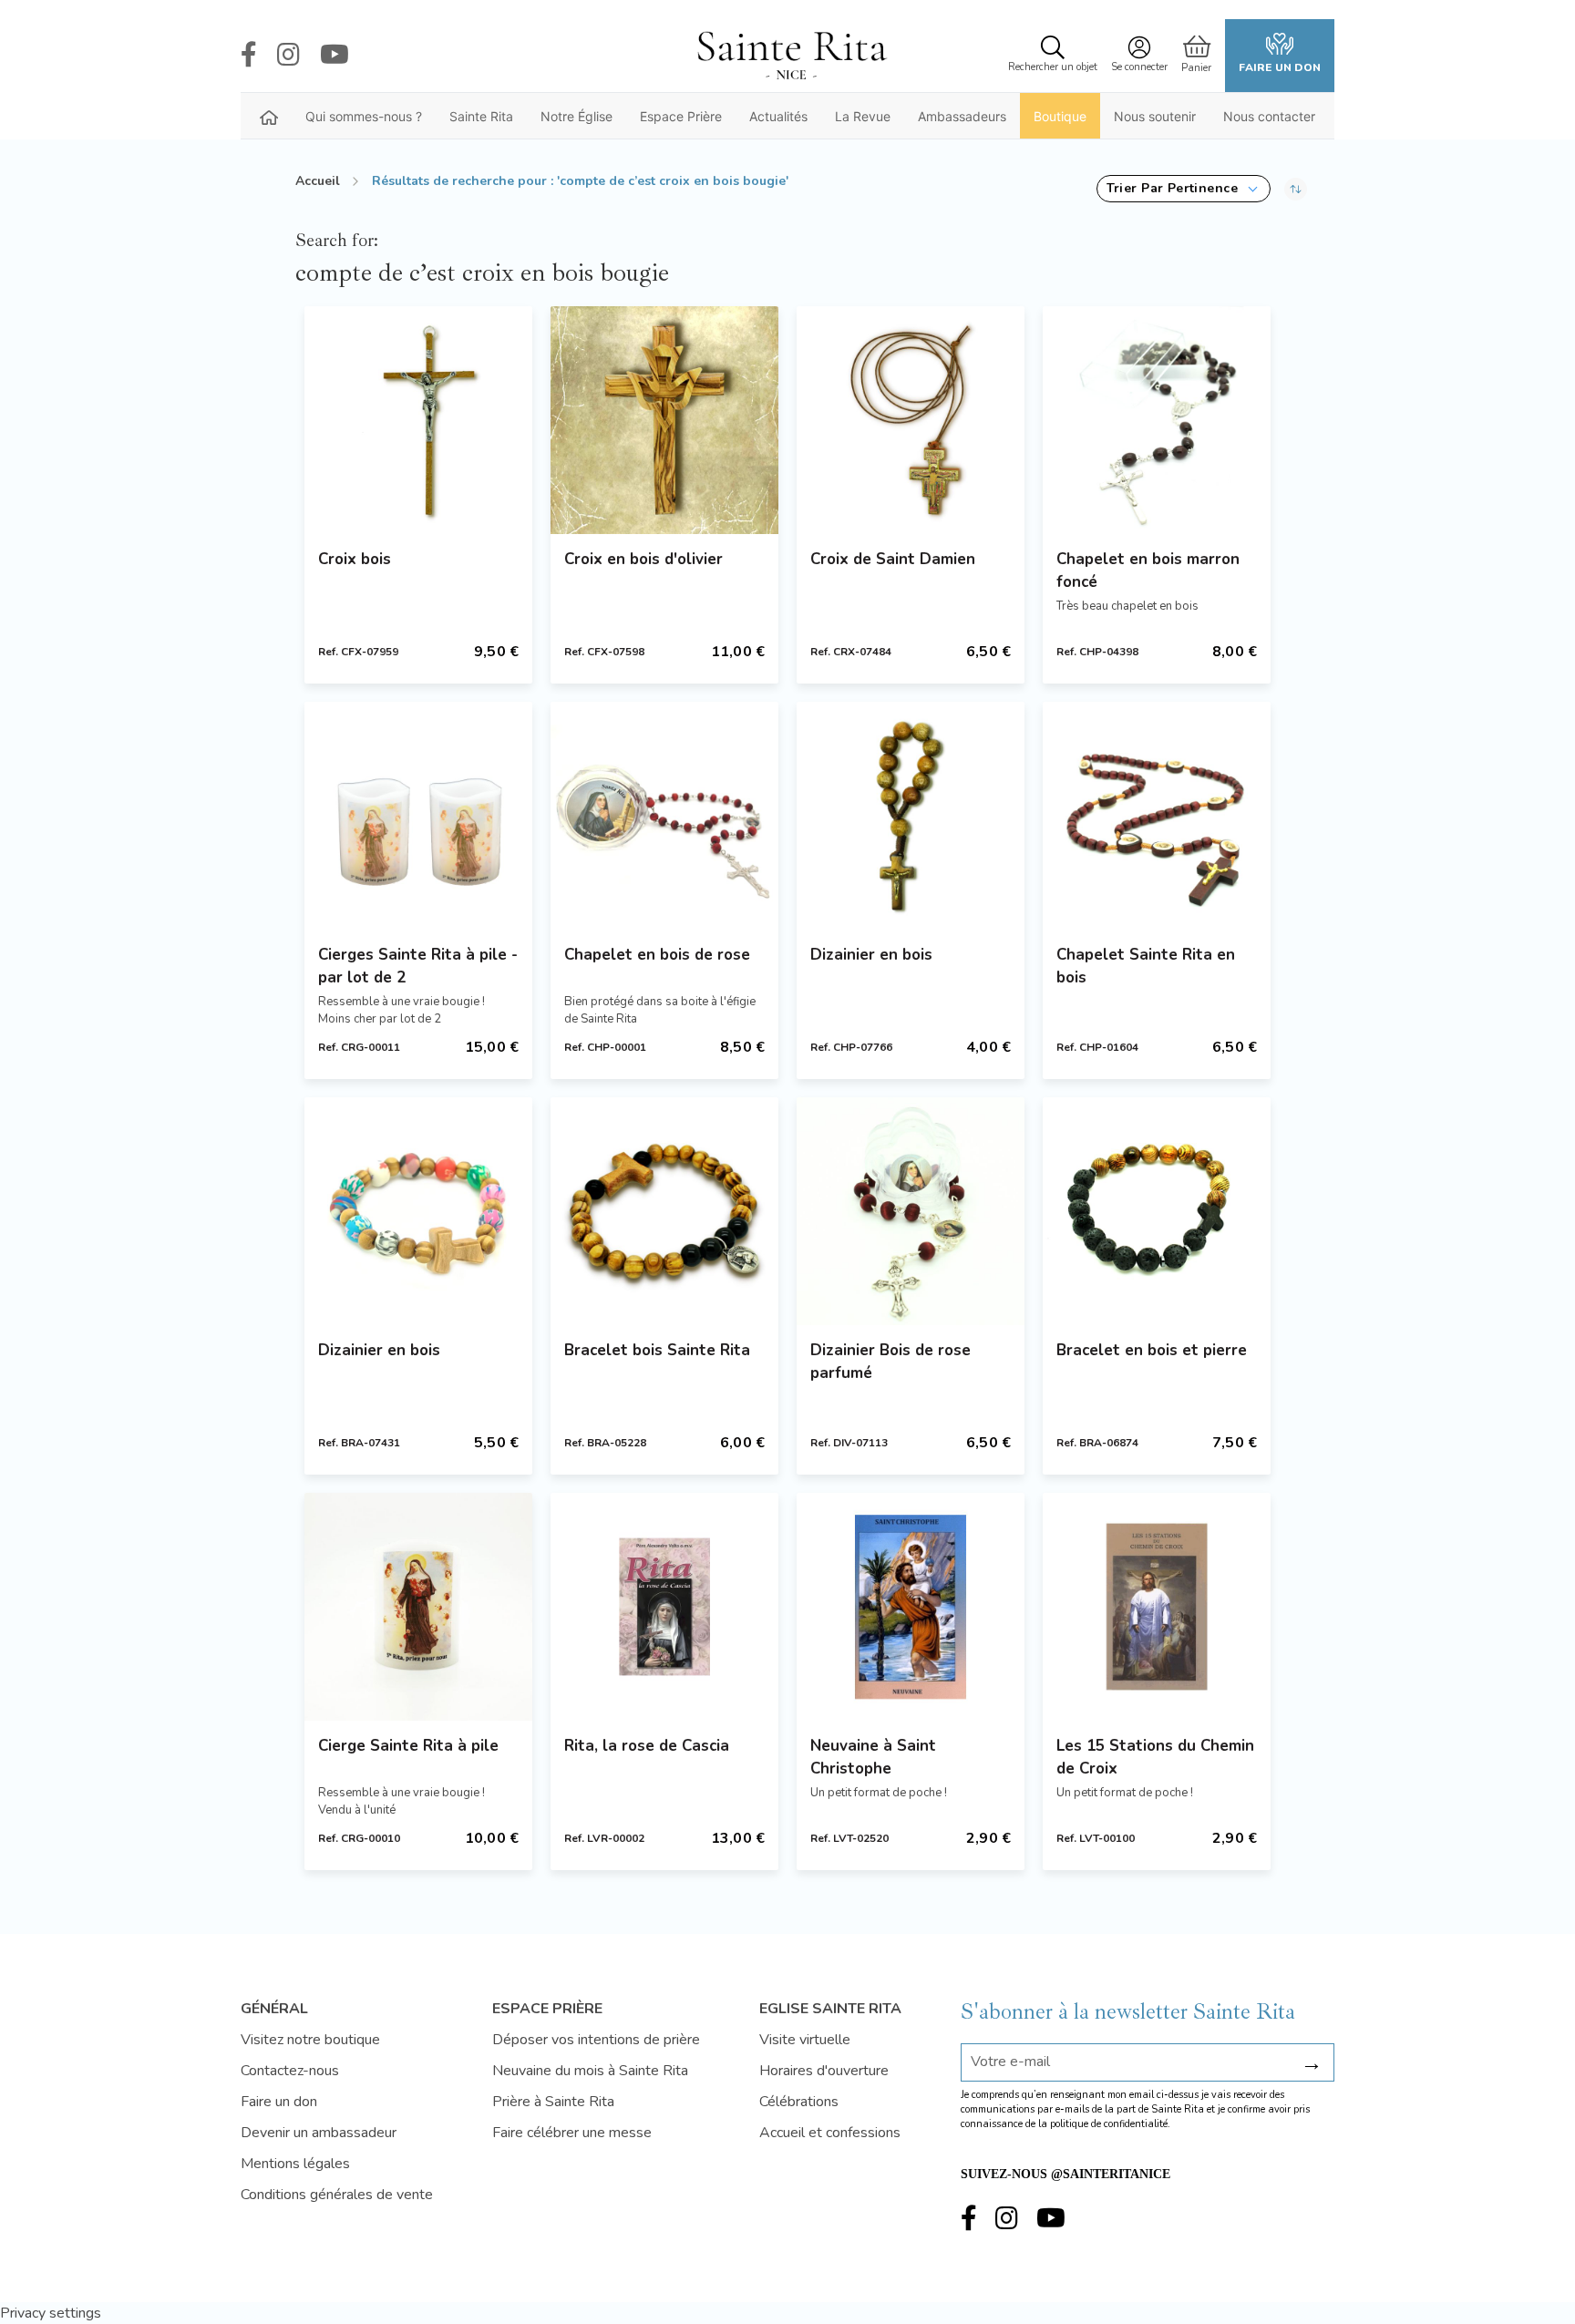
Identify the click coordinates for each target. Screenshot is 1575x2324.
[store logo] (791, 56)
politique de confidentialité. (1110, 2124)
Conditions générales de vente (337, 2195)
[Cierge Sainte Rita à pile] (418, 1607)
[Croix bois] (418, 420)
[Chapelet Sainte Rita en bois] (1157, 816)
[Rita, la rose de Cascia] (664, 1607)
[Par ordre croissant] (1296, 189)
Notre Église (576, 116)
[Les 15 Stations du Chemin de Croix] (1157, 1607)
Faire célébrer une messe (572, 2133)
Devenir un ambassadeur (319, 2133)
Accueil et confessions (830, 2133)
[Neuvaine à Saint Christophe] (911, 1607)
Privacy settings (51, 2313)
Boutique (1060, 116)
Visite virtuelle (805, 2040)
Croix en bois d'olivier (643, 559)
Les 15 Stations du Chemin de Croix (1155, 1757)
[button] (1184, 189)
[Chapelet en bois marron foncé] (1157, 420)
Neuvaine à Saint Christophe (873, 1757)
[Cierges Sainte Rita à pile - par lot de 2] (418, 816)
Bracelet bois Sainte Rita (657, 1350)
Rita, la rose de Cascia (647, 1746)
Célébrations (799, 2102)
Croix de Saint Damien (893, 559)
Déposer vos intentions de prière (596, 2040)
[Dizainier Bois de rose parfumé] (911, 1211)
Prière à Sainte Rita (553, 2102)
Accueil (318, 181)
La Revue (863, 116)
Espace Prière (681, 116)
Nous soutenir (1155, 116)
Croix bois (355, 559)
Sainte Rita (481, 116)
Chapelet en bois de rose (657, 955)
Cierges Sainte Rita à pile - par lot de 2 (418, 966)
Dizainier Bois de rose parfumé (890, 1362)
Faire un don (1280, 67)
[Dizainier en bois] (911, 816)
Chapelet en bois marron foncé (1148, 571)
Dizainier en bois (871, 955)
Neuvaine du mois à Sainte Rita (590, 2071)
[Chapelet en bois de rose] (664, 816)
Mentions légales (295, 2164)
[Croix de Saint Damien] (911, 420)
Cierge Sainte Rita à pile (408, 1746)
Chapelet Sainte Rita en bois (1146, 966)
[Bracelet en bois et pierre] (1157, 1211)
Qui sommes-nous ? (364, 116)
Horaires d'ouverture (824, 2071)
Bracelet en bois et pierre (1152, 1350)
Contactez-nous (290, 2071)
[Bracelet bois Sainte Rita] (664, 1211)
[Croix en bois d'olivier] (664, 420)
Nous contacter (1269, 116)
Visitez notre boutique (310, 2040)
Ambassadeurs (962, 116)
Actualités (778, 116)
